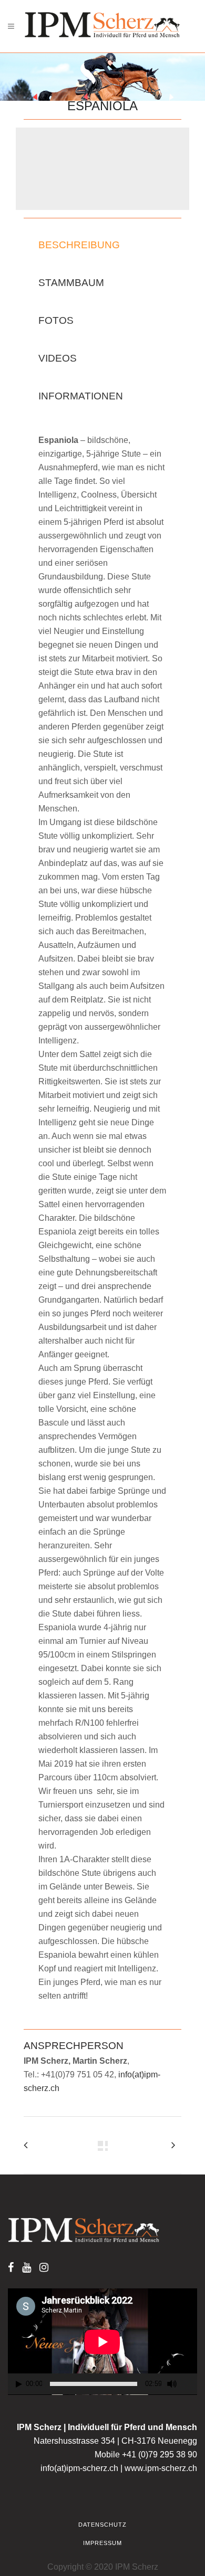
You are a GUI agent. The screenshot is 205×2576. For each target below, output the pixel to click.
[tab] (81, 245)
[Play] (19, 2384)
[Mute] (172, 2384)
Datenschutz (102, 2525)
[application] (102, 2342)
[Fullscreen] (190, 2384)
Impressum (102, 2543)
